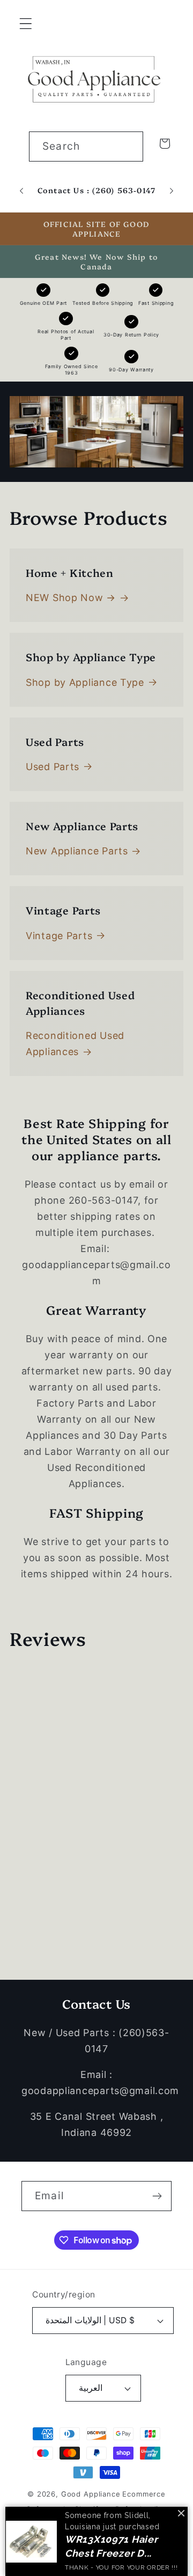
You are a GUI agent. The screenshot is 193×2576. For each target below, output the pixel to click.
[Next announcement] (172, 191)
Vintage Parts (59, 936)
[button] (26, 24)
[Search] (128, 146)
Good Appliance (91, 2494)
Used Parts (53, 767)
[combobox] (86, 147)
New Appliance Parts (77, 851)
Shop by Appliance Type (85, 682)
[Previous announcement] (21, 191)
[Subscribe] (157, 2196)
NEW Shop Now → (71, 598)
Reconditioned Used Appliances (75, 1044)
